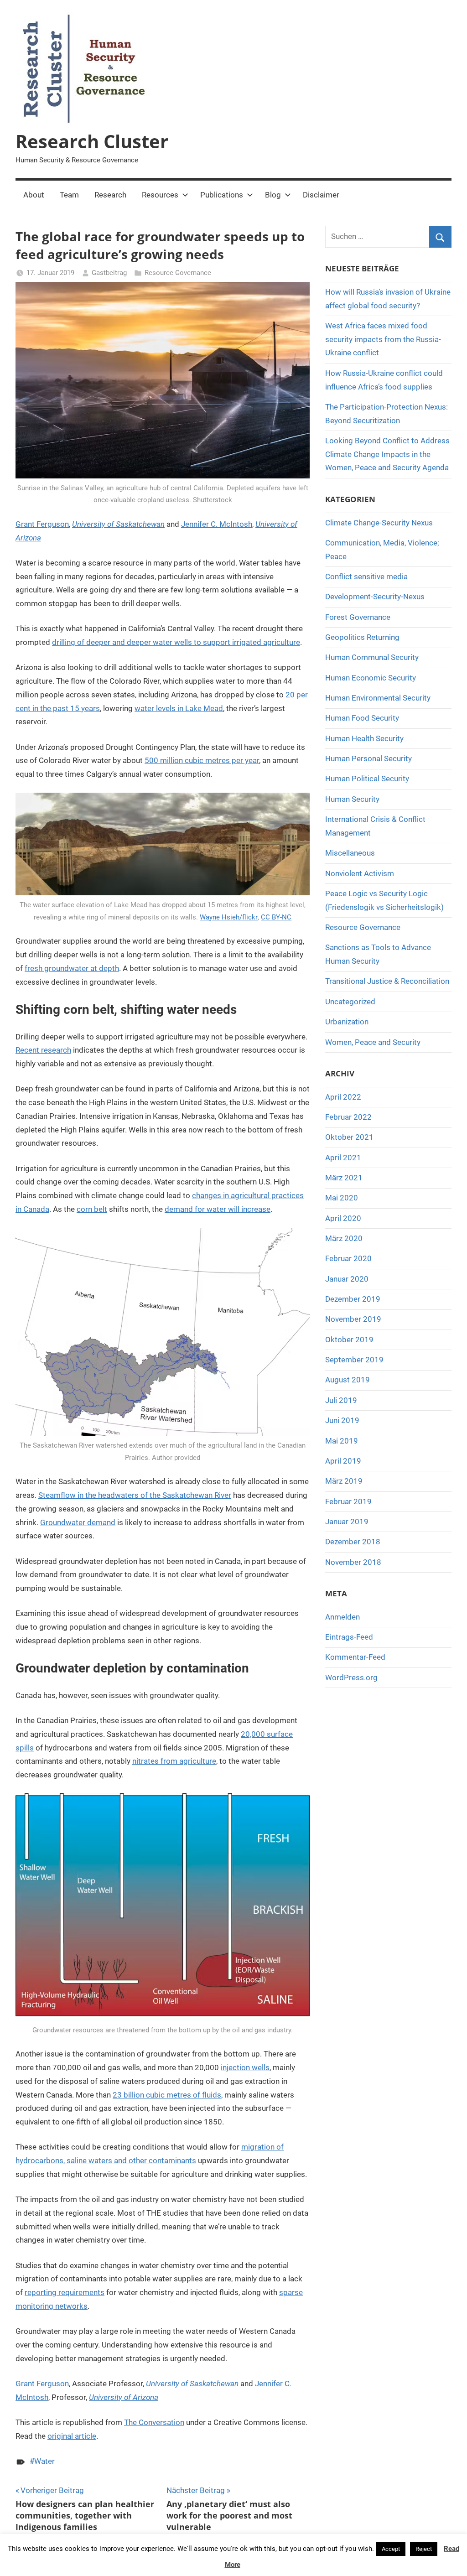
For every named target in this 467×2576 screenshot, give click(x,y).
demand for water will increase (218, 1209)
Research (110, 195)
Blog (273, 195)
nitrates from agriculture (174, 1761)
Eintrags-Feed (349, 1637)
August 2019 (348, 1380)
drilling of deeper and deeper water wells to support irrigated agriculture (176, 642)
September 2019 (354, 1360)
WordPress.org (351, 1678)
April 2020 (343, 1218)
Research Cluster (92, 141)
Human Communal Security (372, 657)
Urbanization (347, 1022)
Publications (222, 195)
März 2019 (344, 1481)
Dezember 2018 (353, 1542)
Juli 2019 (341, 1400)
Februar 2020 (348, 1258)
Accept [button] (391, 2549)
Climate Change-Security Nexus (379, 523)
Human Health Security (364, 738)
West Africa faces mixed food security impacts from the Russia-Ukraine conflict (383, 339)
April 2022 (343, 1097)
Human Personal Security (368, 758)
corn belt (92, 1209)
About (34, 195)
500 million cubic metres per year (202, 760)
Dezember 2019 (353, 1299)
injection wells (245, 2067)
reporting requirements (65, 2292)
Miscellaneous (350, 853)
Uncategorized (350, 1002)
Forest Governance (358, 617)
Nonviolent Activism (360, 873)
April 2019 (343, 1461)
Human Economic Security (371, 678)
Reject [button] (424, 2549)
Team (69, 195)
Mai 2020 (342, 1198)
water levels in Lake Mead (179, 708)
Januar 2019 (347, 1522)
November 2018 (353, 1562)
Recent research (43, 1050)
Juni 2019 (342, 1420)
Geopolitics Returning (362, 637)
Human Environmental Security (378, 698)
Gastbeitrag (109, 273)
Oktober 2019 (349, 1340)
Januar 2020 (347, 1279)
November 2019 (353, 1319)
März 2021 (344, 1178)
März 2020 (344, 1238)
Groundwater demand (78, 1522)
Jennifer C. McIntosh (217, 524)
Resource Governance (178, 273)
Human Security (352, 799)
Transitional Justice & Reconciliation (387, 981)
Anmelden (342, 1617)
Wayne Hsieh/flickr (229, 917)
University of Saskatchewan (118, 524)
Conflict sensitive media (366, 576)
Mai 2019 (342, 1441)
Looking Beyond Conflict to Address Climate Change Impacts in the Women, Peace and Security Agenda (387, 454)
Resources (160, 195)
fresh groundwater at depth (72, 968)
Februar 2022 (348, 1117)
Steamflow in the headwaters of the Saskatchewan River (135, 1495)
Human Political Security (367, 779)
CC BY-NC (276, 917)
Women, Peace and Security (373, 1042)
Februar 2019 (348, 1501)
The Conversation (154, 2422)
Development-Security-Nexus (375, 597)
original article (72, 2436)
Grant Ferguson (42, 524)
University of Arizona (124, 2397)
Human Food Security (362, 718)
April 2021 (343, 1158)
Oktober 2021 (349, 1137)
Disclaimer (321, 195)
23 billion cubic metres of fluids (167, 2095)
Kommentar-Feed (355, 1657)
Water (44, 2461)
